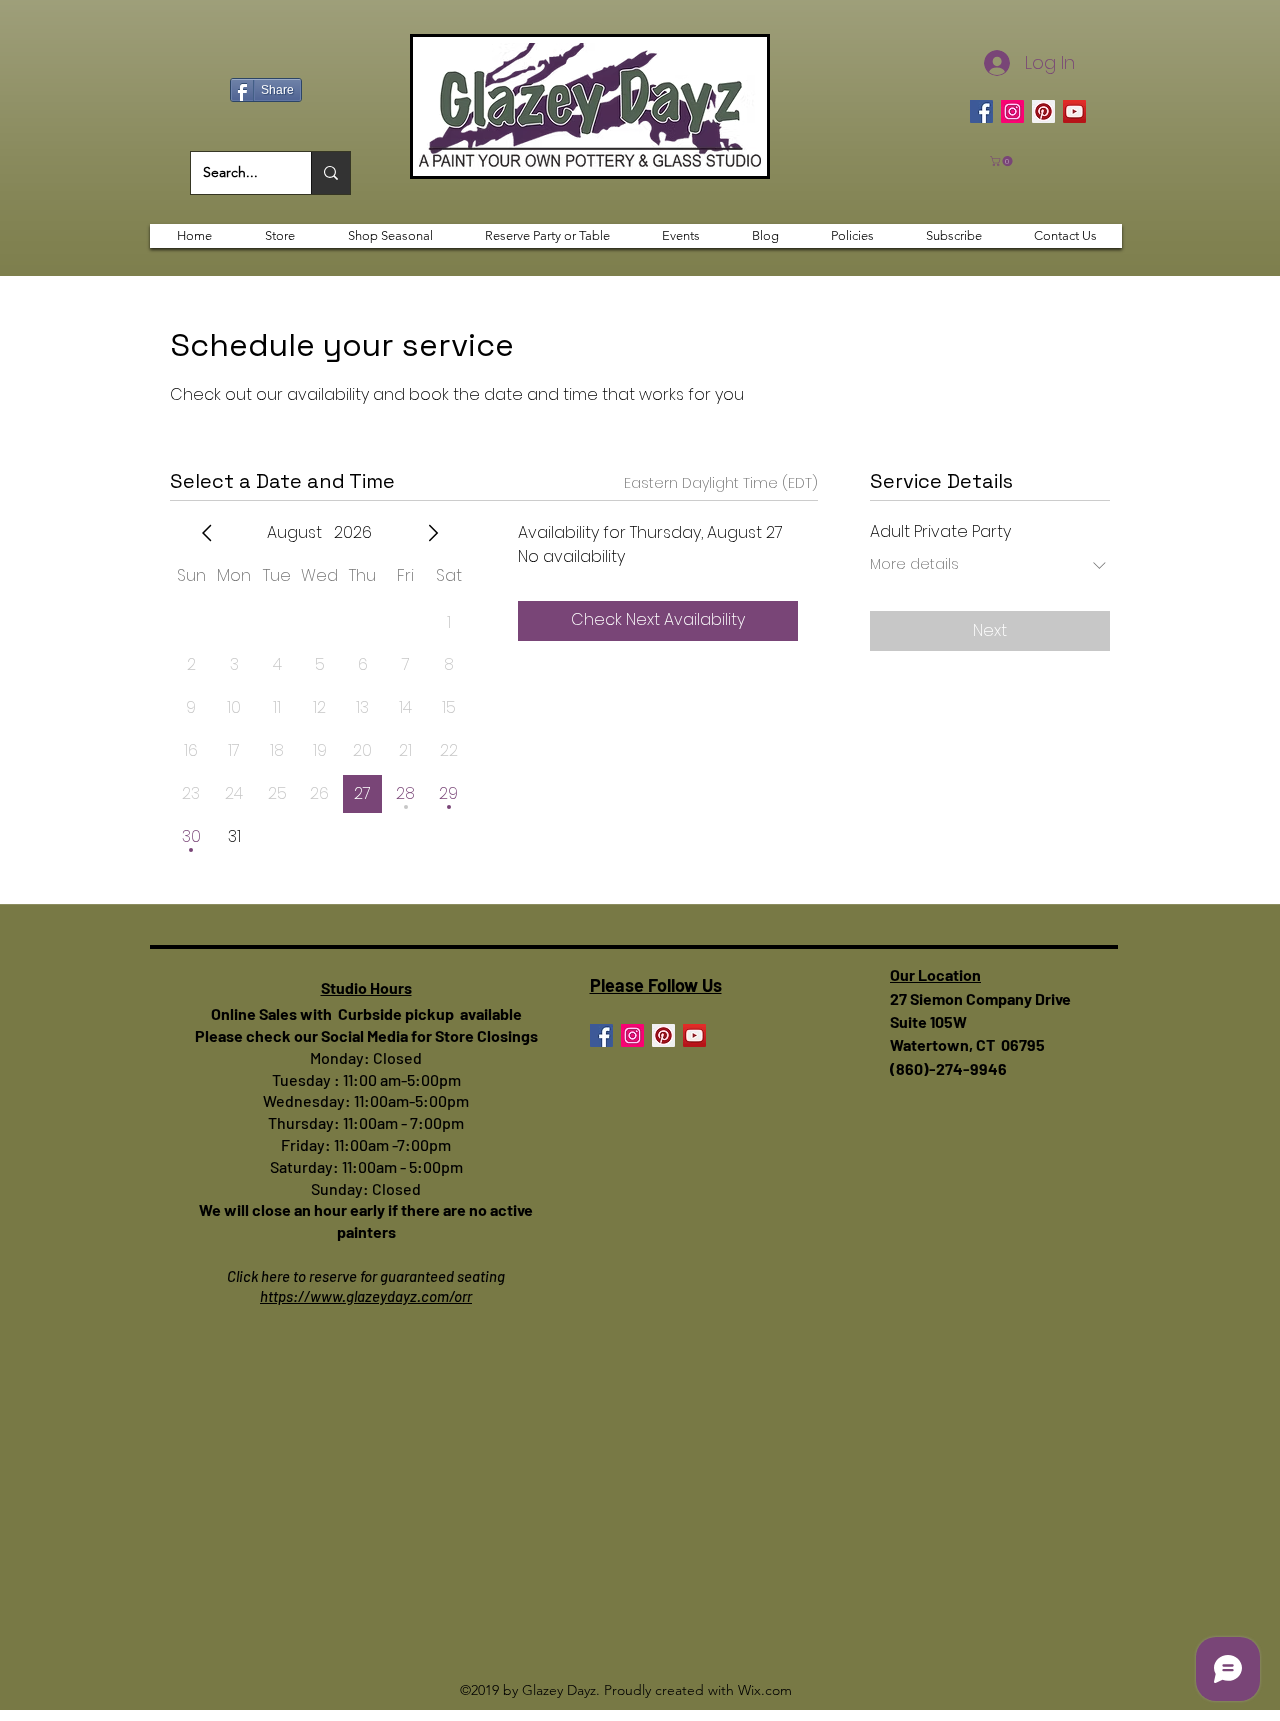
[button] (1002, 161)
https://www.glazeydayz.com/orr (366, 1296)
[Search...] (330, 173)
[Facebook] (981, 111)
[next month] (433, 533)
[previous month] (207, 533)
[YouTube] (1074, 111)
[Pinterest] (1043, 111)
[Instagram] (1012, 111)
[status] (721, 483)
